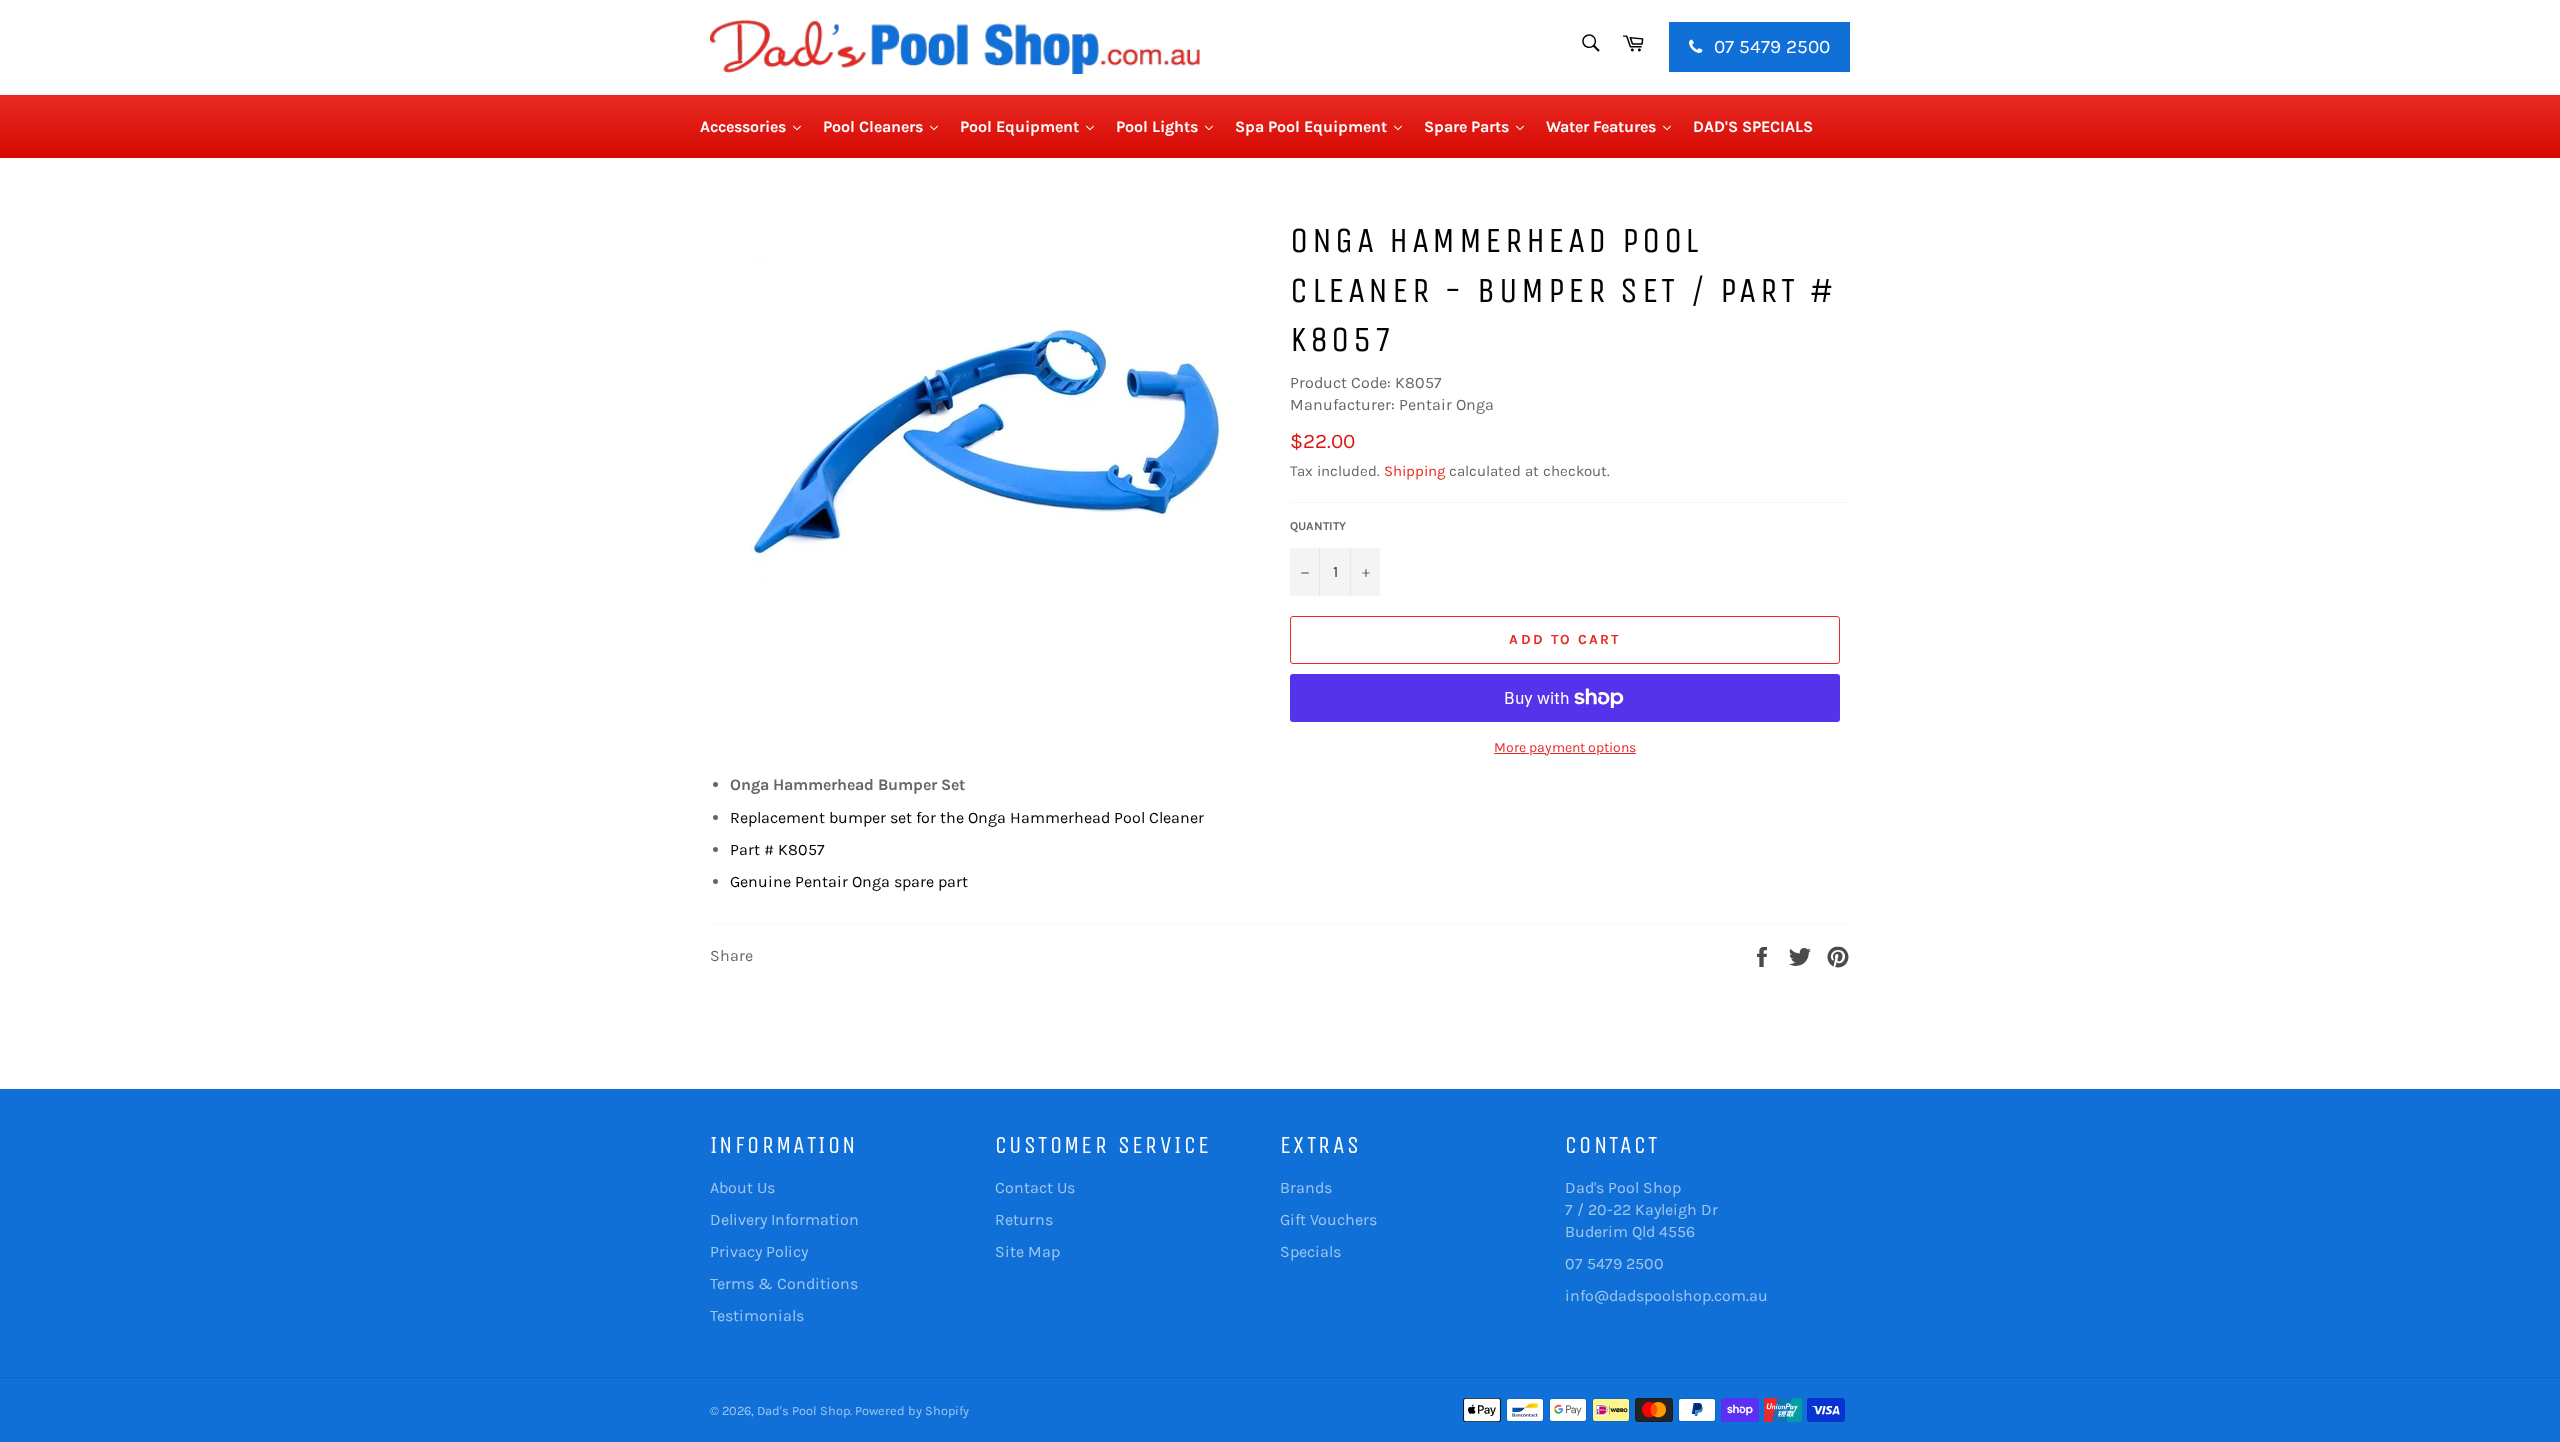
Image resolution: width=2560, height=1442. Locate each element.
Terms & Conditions (784, 1283)
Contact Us (1035, 1187)
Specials (1310, 1251)
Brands (1306, 1187)
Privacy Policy (759, 1251)
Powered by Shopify (912, 1410)
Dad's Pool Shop (803, 1410)
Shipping (1414, 471)
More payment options (1565, 747)
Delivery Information (784, 1219)
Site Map (1027, 1251)
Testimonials (757, 1315)
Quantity (1318, 526)
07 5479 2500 (1769, 47)
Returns (1024, 1219)
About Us (742, 1187)
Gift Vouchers (1328, 1219)
